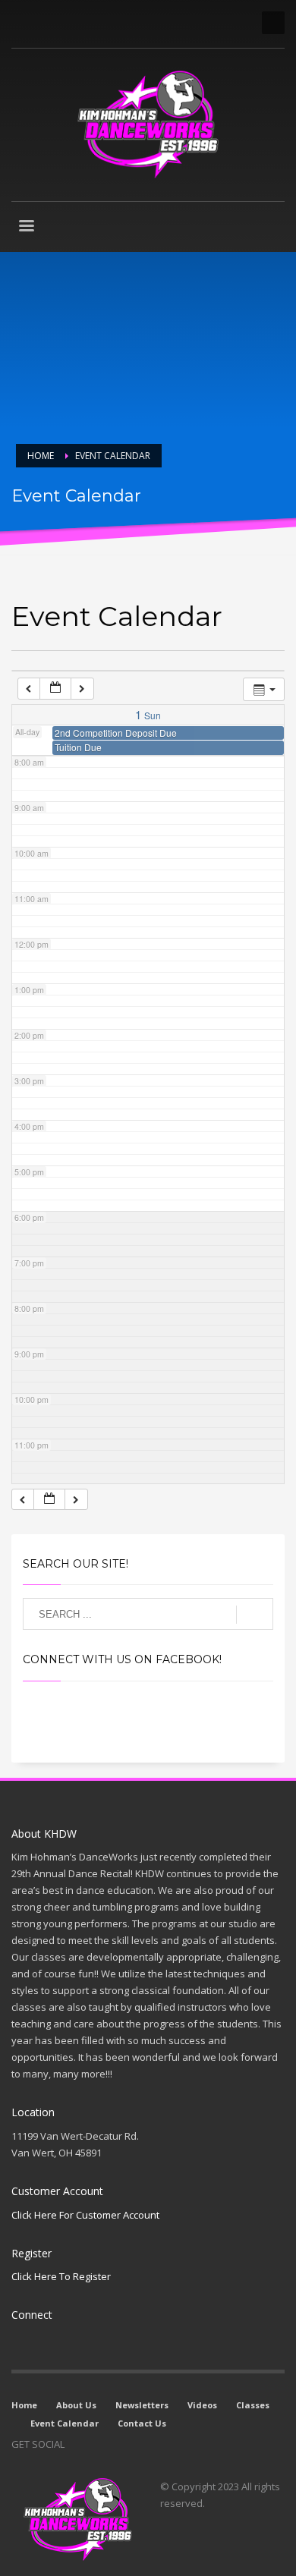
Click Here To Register (61, 2276)
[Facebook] (23, 23)
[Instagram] (46, 23)
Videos (202, 2405)
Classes (253, 2405)
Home (24, 2405)
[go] (255, 1615)
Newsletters (142, 2405)
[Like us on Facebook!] (76, 2444)
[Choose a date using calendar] (55, 689)
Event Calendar (65, 2423)
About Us (76, 2405)
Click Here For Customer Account (85, 2215)
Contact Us (142, 2423)
